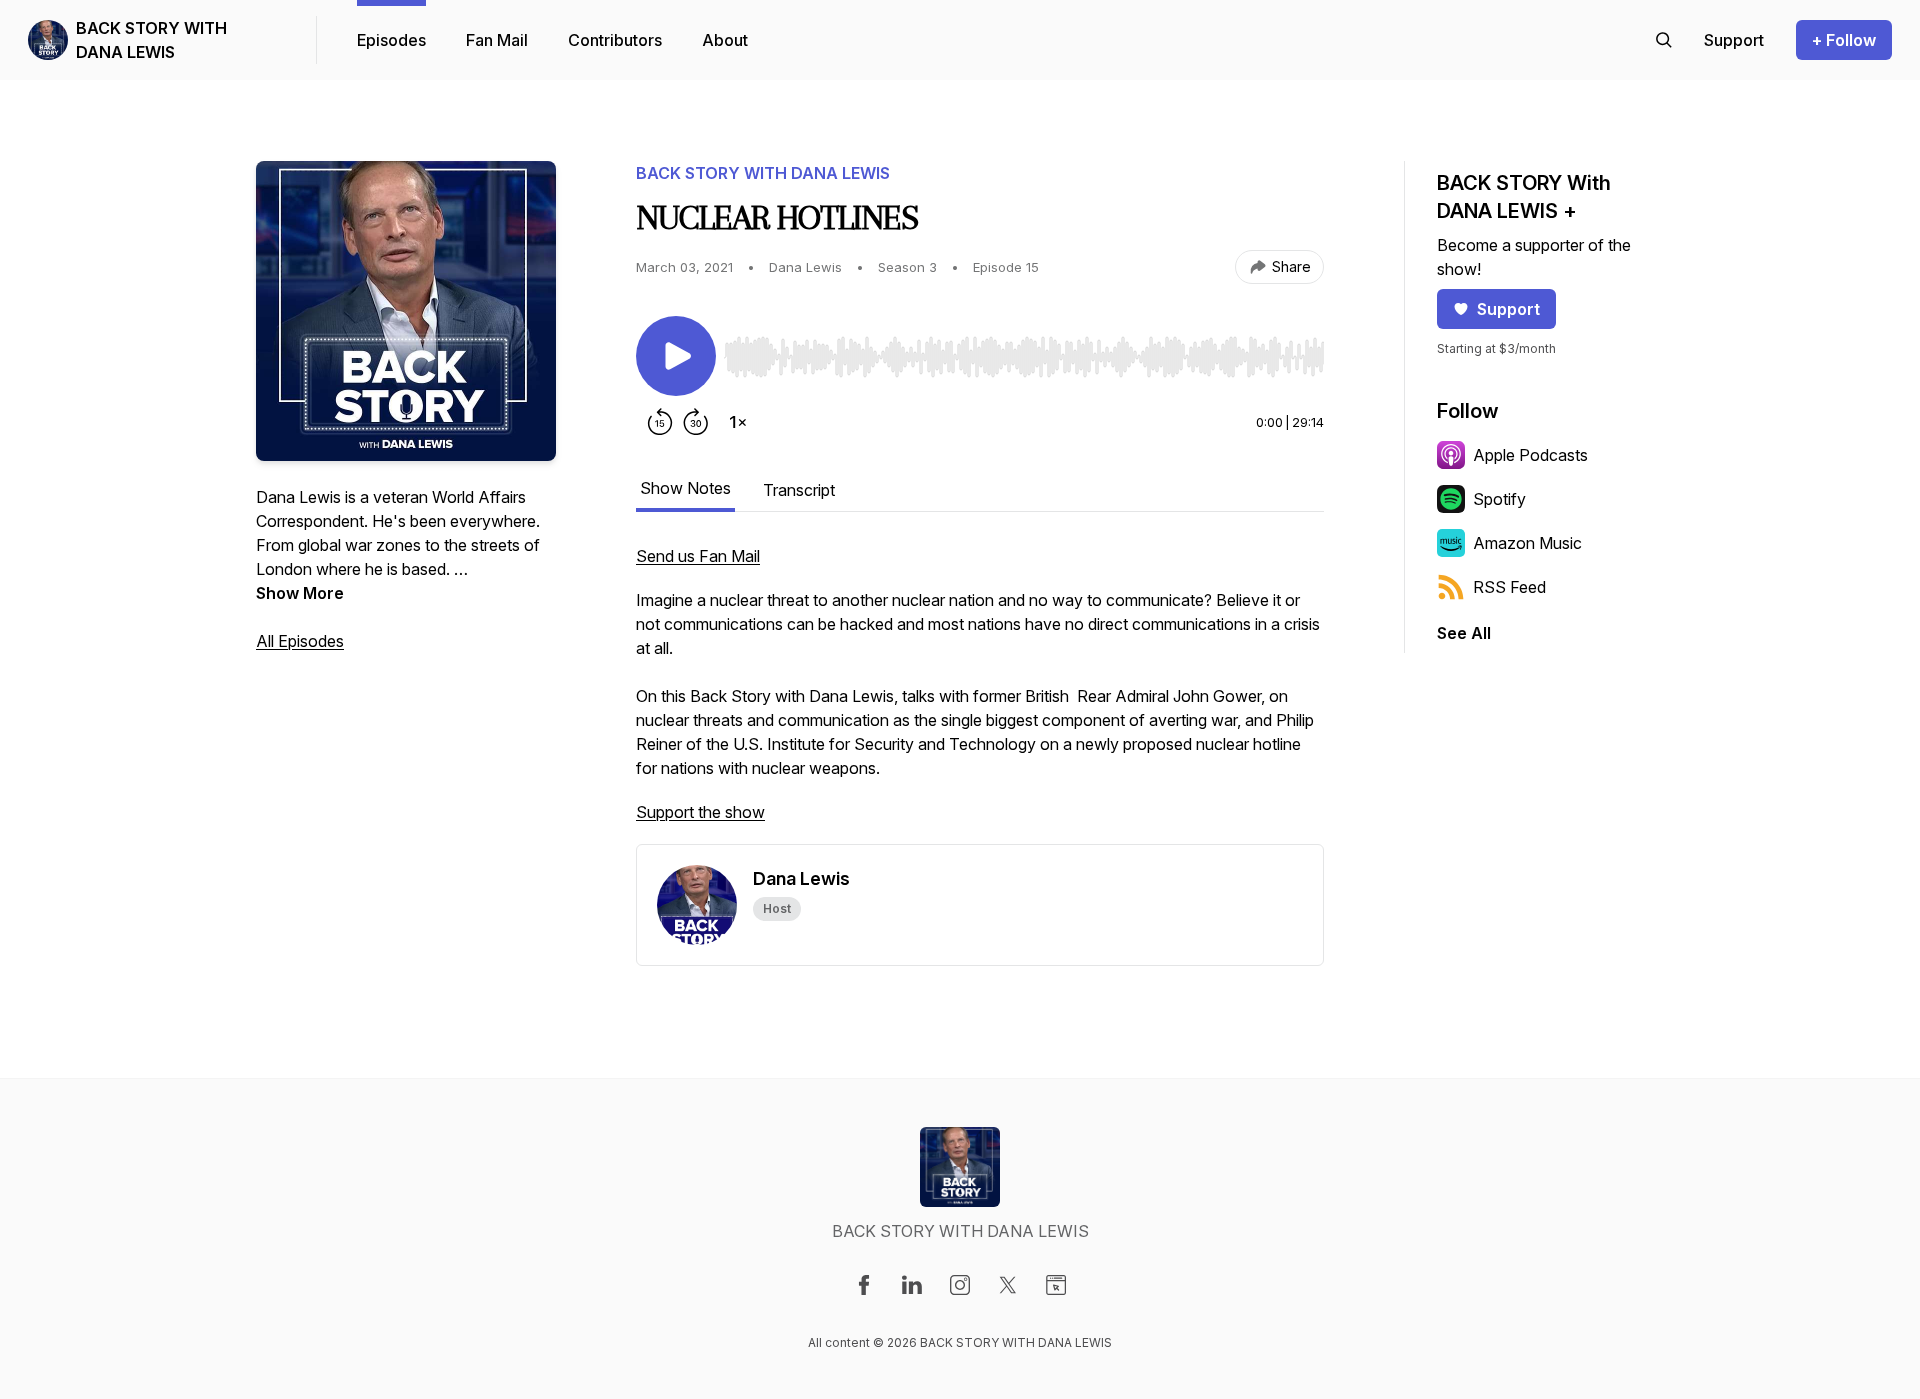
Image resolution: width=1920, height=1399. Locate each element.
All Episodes (300, 641)
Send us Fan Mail (698, 556)
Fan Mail (497, 40)
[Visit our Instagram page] (960, 1285)
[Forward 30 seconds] (696, 422)
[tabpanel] (980, 694)
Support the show (700, 812)
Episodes (391, 40)
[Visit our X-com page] (1008, 1285)
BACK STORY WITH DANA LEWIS (151, 40)
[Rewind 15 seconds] (660, 422)
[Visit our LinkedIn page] (912, 1285)
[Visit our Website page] (1056, 1285)
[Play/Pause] (676, 356)
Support (1508, 309)
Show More (300, 593)
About (725, 40)
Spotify (1499, 499)
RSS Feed (1509, 587)
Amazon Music (1527, 543)
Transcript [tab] (799, 490)
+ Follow (1844, 40)
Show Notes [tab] (685, 488)
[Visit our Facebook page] (864, 1285)
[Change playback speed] (738, 422)
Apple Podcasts (1530, 455)
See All (1464, 633)
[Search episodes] (1664, 40)
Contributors (615, 40)
